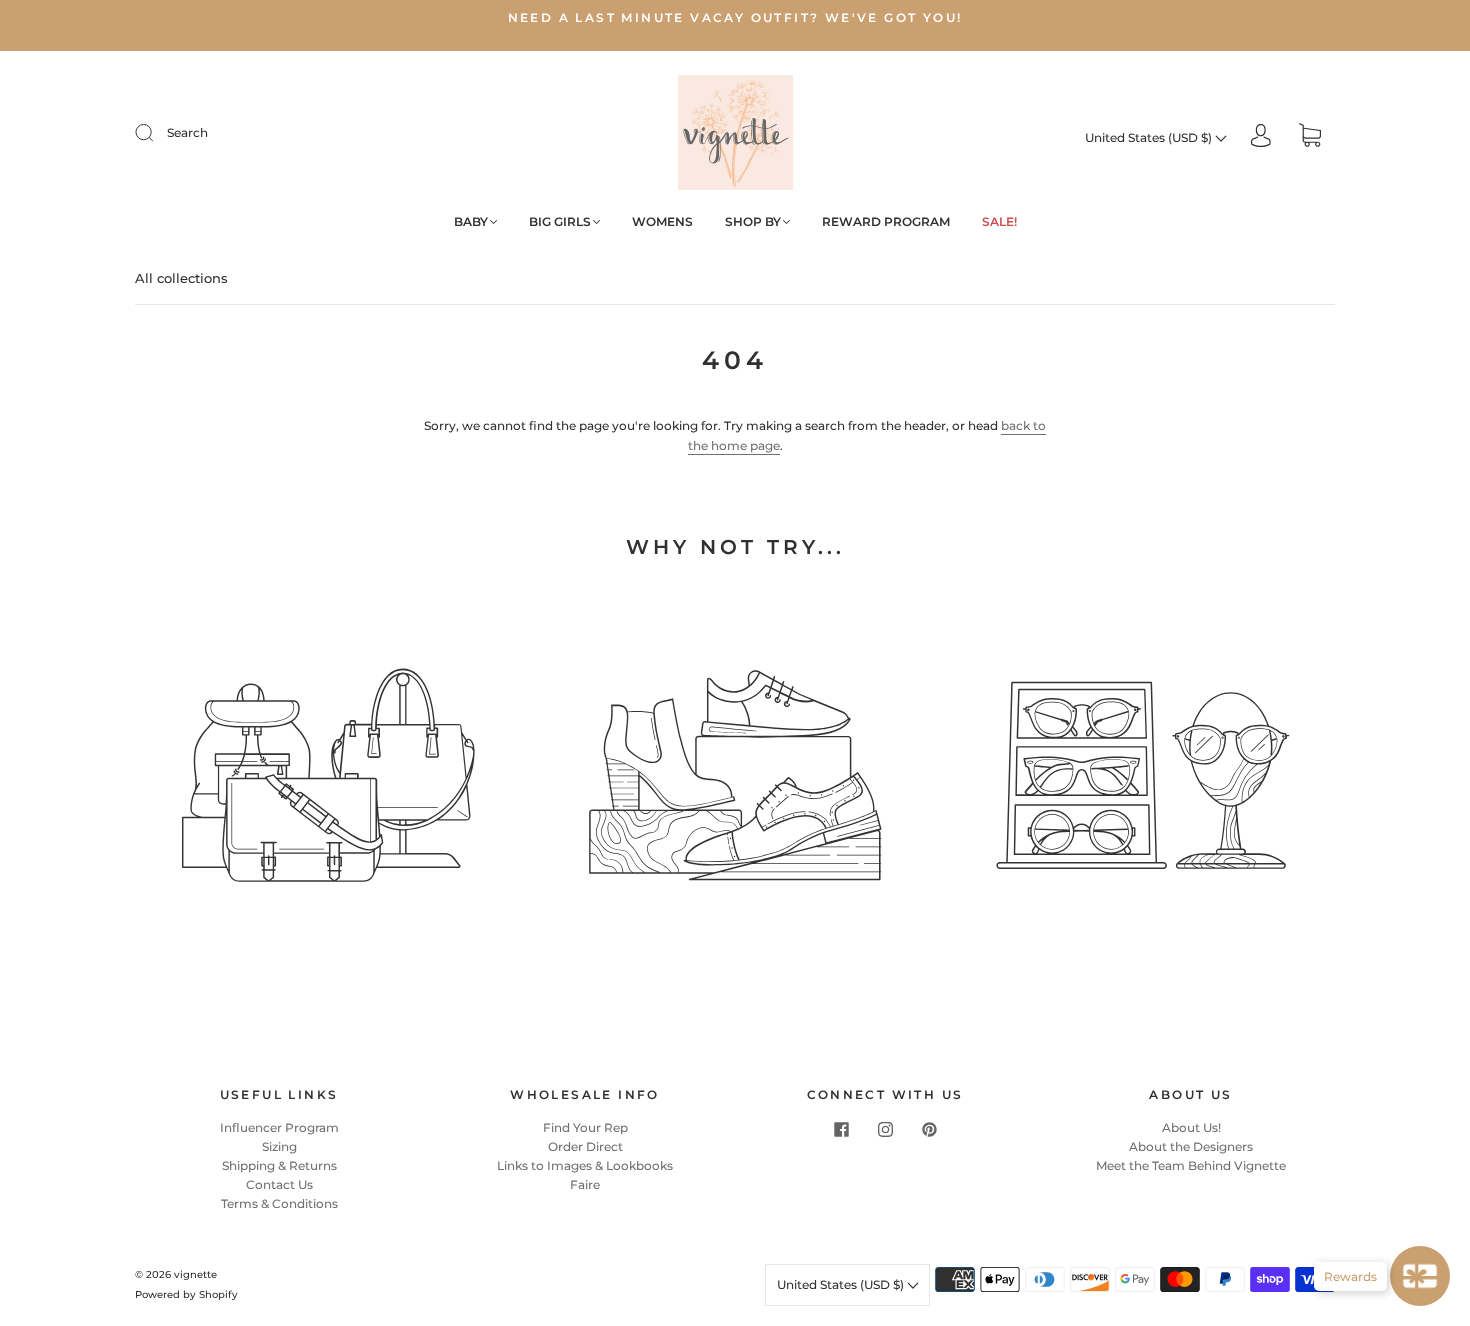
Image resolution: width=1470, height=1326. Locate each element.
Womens (662, 221)
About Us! (1191, 1127)
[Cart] (1310, 137)
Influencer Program (279, 1127)
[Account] (1261, 137)
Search (187, 132)
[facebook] (841, 1130)
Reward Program (886, 221)
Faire (585, 1184)
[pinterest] (929, 1130)
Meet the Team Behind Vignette (1191, 1165)
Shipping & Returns (279, 1165)
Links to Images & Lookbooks (585, 1165)
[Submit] (157, 133)
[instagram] (885, 1130)
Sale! (999, 221)
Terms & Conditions (279, 1203)
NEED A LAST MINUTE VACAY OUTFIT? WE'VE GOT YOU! (735, 17)
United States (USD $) (1150, 137)
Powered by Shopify (186, 1294)
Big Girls (560, 221)
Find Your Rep (585, 1127)
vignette (195, 1274)
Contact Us (279, 1184)
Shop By (753, 221)
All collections (181, 278)
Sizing (279, 1146)
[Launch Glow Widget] (1420, 1276)
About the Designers (1191, 1146)
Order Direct (585, 1146)
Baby (471, 221)
